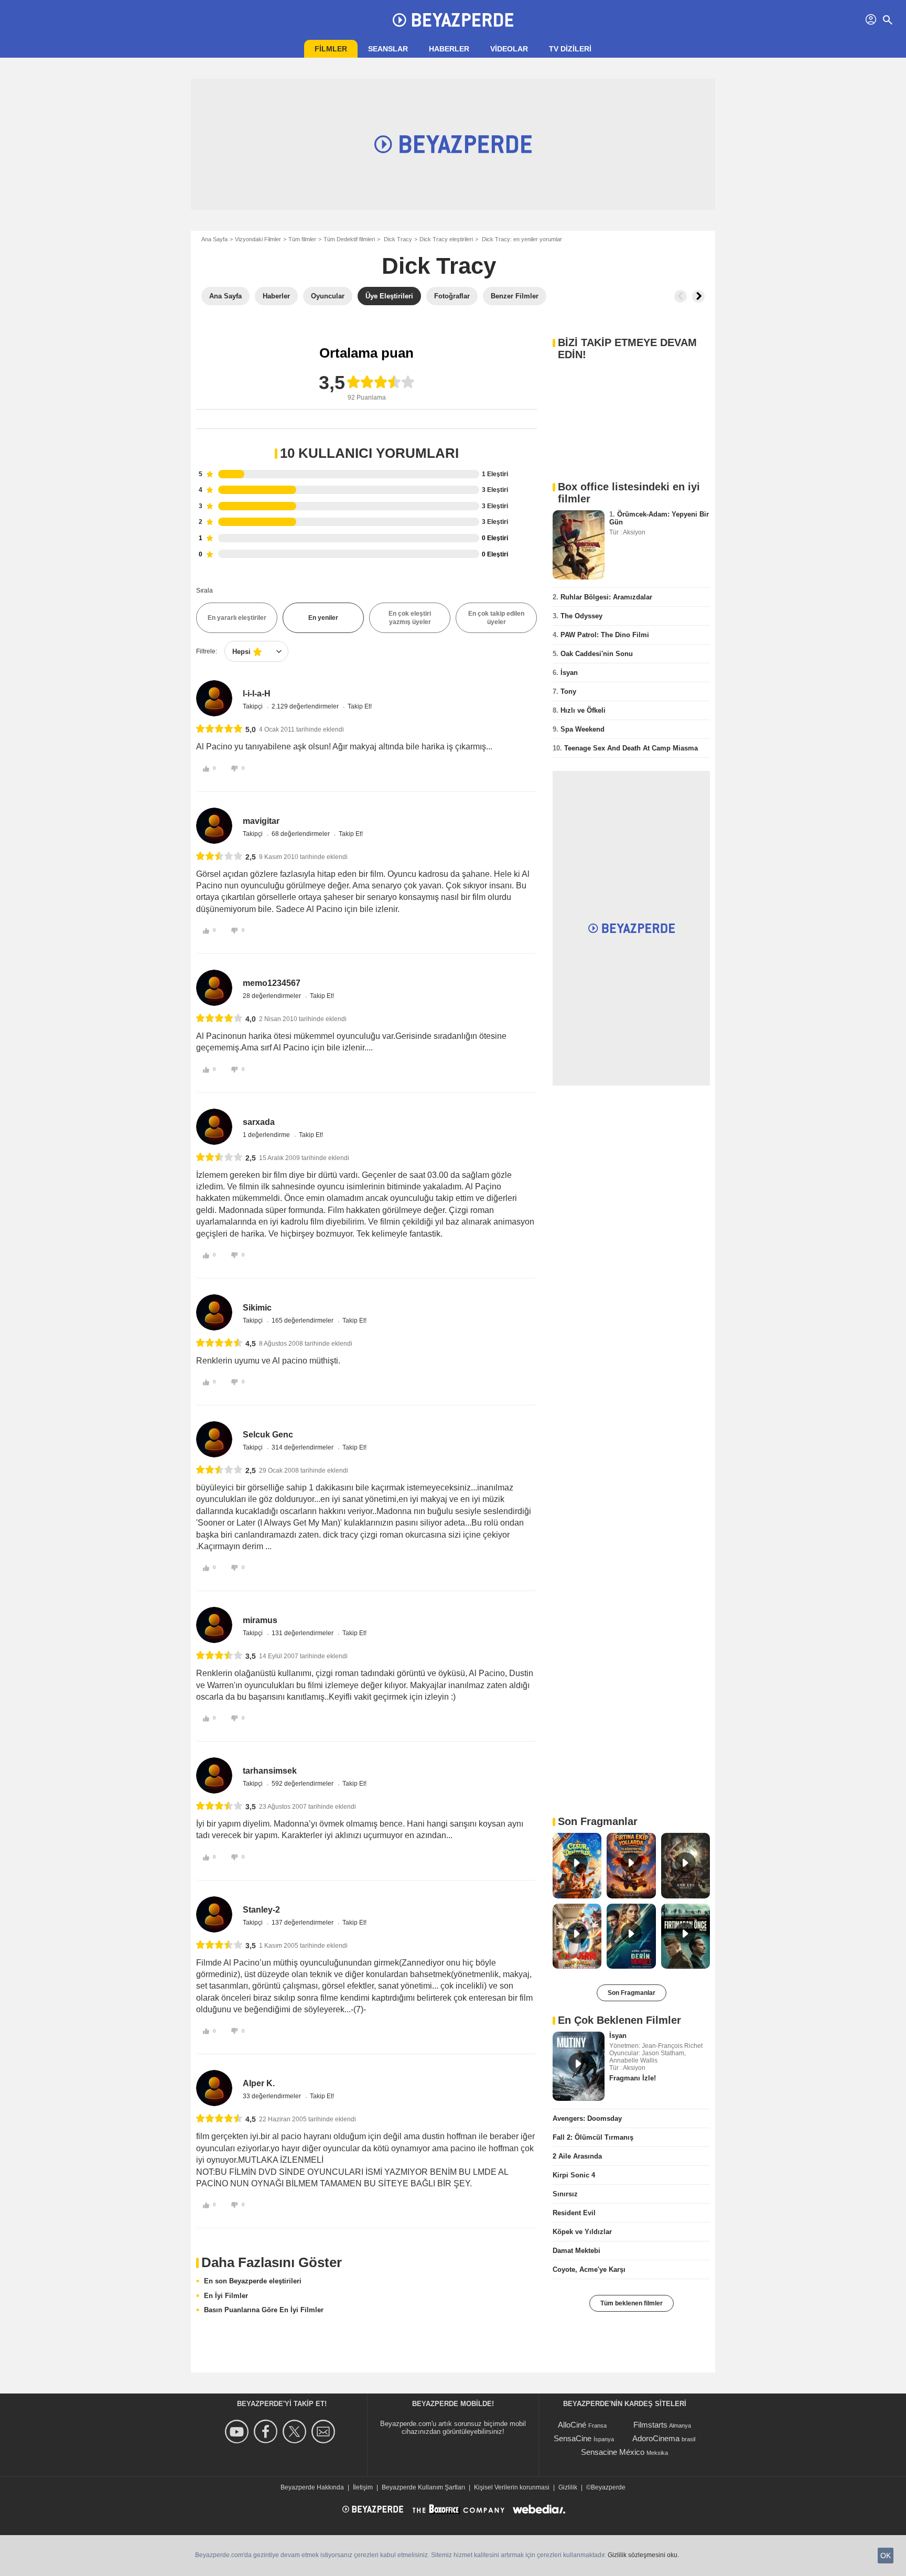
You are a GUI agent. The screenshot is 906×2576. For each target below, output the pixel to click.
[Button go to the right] (698, 296)
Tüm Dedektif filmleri (349, 239)
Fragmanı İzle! (633, 2078)
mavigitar (261, 821)
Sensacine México (613, 2452)
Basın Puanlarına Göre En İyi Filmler (264, 2310)
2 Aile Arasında (577, 2156)
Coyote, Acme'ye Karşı (589, 2269)
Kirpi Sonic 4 (574, 2175)
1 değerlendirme (267, 1135)
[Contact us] (325, 2432)
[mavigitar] (214, 826)
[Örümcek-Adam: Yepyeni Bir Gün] (579, 545)
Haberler (449, 49)
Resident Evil (574, 2213)
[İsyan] (579, 2066)
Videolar (509, 49)
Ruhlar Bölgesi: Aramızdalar (606, 597)
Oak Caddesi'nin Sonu (597, 654)
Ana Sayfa (214, 239)
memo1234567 (272, 983)
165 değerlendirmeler (303, 1321)
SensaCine (573, 2438)
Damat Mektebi (576, 2251)
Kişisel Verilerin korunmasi (512, 2487)
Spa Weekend (583, 729)
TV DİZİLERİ (570, 49)
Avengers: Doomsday (587, 2118)
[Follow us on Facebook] (267, 2432)
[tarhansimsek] (214, 1775)
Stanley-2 (261, 1910)
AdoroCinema (656, 2438)
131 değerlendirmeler (303, 1633)
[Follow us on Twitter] (296, 2432)
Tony (568, 691)
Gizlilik (568, 2487)
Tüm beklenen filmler (632, 2303)
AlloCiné (572, 2425)
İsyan (569, 673)
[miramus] (214, 1625)
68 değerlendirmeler (301, 834)
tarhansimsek (270, 1771)
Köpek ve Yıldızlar (582, 2232)
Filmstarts (650, 2425)
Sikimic (257, 1308)
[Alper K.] (214, 2088)
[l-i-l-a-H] (214, 698)
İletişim (363, 2487)
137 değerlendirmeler (303, 1923)
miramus (260, 1620)
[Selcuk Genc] (214, 1439)
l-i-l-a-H (257, 694)
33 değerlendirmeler (273, 2096)
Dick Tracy (397, 239)
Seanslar (388, 49)
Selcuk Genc (268, 1435)
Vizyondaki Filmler (258, 239)
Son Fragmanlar (632, 1993)
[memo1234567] (214, 988)
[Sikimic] (214, 1312)
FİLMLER (331, 49)
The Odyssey (581, 616)
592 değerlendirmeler (303, 1784)
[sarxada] (214, 1127)
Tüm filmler (302, 239)
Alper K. (259, 2083)
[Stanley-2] (214, 1914)
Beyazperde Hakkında (312, 2487)
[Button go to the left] (681, 296)
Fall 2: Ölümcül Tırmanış (593, 2137)
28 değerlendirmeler (273, 996)
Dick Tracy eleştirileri (446, 239)
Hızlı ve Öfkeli (583, 710)
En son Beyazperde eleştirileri (253, 2281)
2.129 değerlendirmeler (306, 706)
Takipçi (254, 706)
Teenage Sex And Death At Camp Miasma (631, 748)
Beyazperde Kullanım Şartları (423, 2487)
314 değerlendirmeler (303, 1447)
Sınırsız (565, 2194)
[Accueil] (453, 20)
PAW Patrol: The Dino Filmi (605, 635)
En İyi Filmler (226, 2296)
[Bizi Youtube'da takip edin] (238, 2432)
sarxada (259, 1122)
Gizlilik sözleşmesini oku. (643, 2555)
